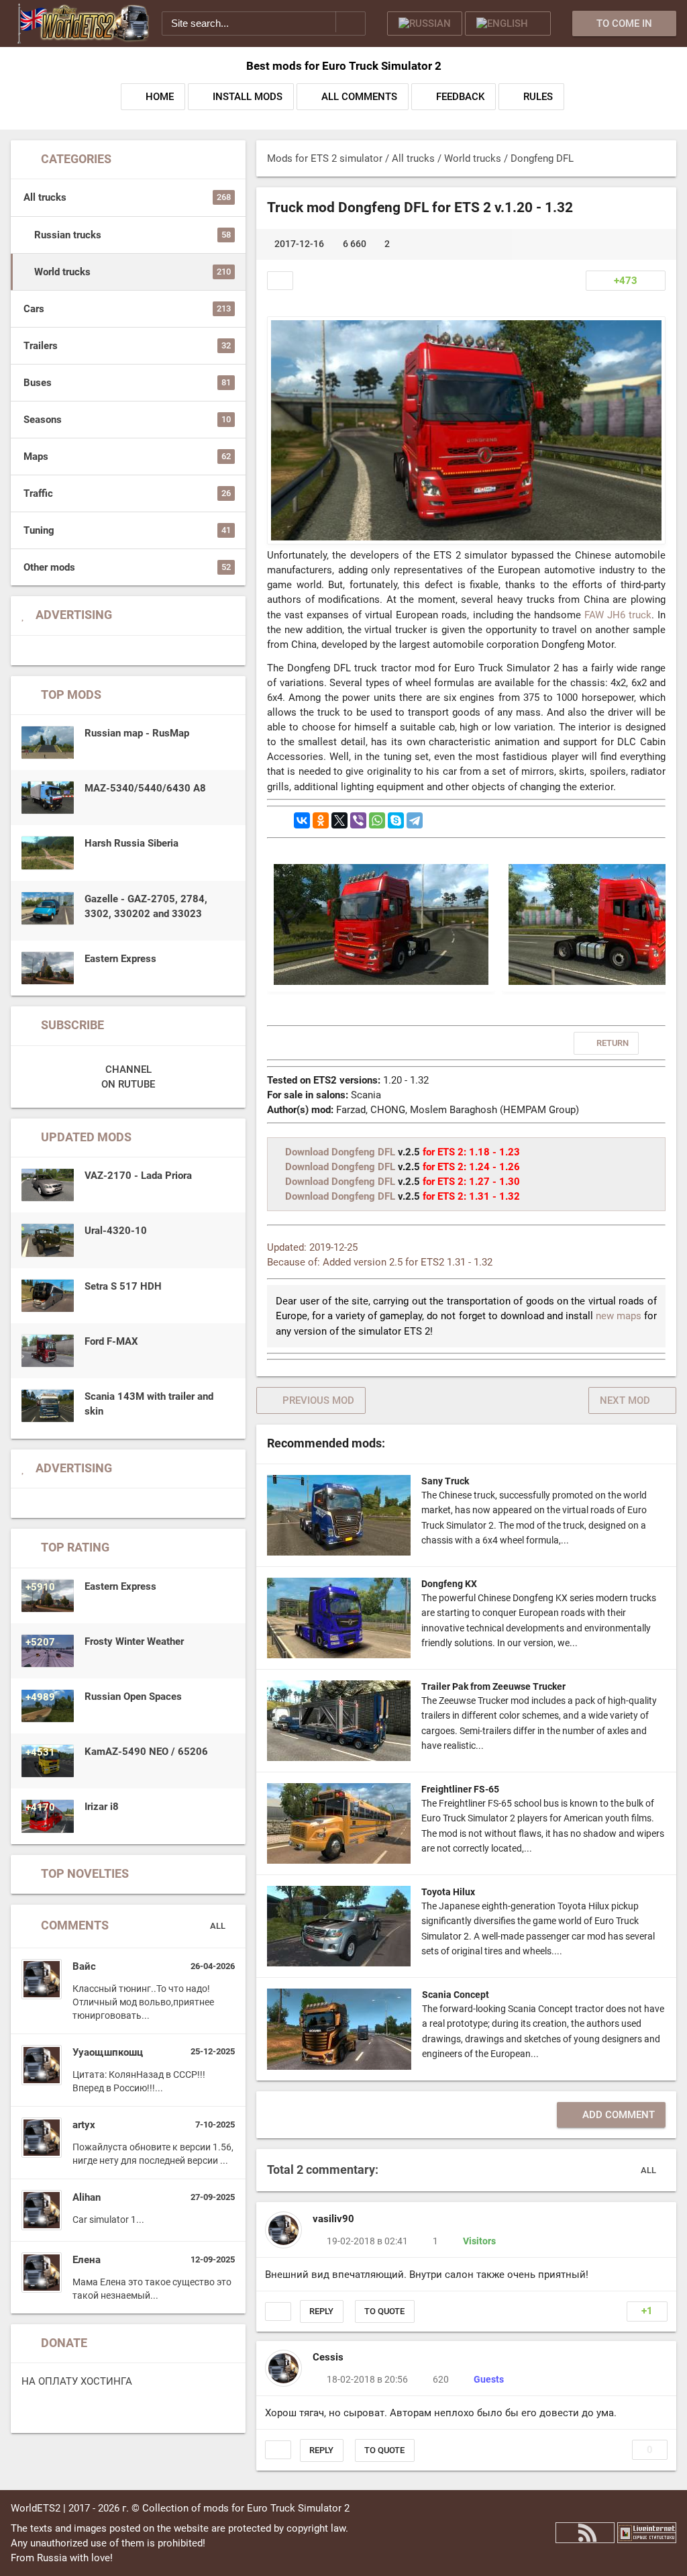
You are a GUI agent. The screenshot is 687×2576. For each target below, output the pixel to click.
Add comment (619, 2115)
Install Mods (248, 97)
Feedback (460, 97)
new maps (619, 1316)
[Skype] (396, 820)
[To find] (351, 22)
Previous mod (318, 1400)
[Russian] (425, 23)
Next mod (625, 1400)
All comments (359, 97)
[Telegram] (415, 820)
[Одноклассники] (321, 820)
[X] (339, 820)
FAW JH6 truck (618, 615)
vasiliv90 (333, 2219)
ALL (218, 1926)
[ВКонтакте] (302, 820)
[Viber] (358, 820)
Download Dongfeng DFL (340, 1152)
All (649, 2169)
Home (160, 97)
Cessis (328, 2357)
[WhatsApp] (377, 820)
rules (538, 97)
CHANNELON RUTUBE (128, 1077)
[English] (508, 23)
